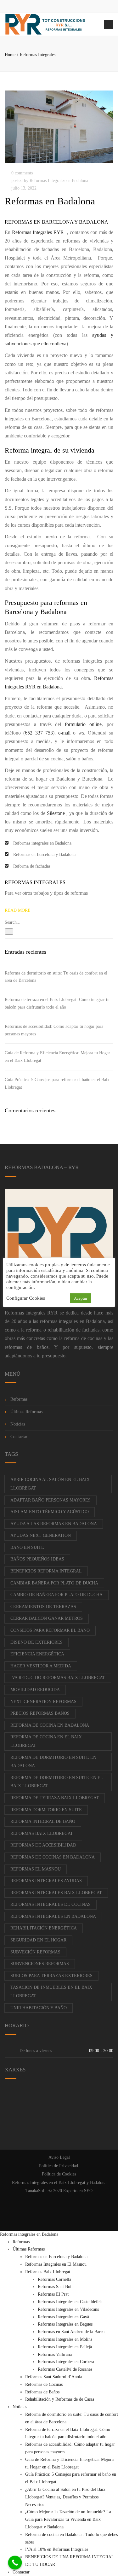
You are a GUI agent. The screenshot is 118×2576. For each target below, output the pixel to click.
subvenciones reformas (40, 1964)
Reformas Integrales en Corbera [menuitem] (66, 2362)
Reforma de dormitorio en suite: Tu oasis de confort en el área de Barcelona (56, 977)
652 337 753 (39, 733)
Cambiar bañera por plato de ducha (54, 1583)
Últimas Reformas (26, 1412)
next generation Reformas (43, 1702)
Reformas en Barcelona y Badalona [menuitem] (56, 2257)
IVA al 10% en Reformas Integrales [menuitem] (57, 2549)
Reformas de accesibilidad (43, 1845)
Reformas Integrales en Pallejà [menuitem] (65, 2347)
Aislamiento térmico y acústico (50, 1512)
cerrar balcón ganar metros (47, 1618)
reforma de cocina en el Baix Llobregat (46, 1741)
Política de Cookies (59, 2174)
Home (10, 55)
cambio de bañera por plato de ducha (56, 1595)
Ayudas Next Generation (41, 1535)
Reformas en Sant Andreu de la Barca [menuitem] (71, 2332)
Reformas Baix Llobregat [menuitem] (48, 2272)
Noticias (18, 1424)
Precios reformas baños (40, 1713)
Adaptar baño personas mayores (51, 1500)
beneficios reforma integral (46, 1571)
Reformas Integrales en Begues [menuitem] (65, 2324)
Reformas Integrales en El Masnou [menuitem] (56, 2264)
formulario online (83, 724)
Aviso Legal (59, 2157)
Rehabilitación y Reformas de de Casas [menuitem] (60, 2399)
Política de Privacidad (59, 2166)
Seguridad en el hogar (38, 1940)
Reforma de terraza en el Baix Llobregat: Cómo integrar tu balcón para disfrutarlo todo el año (57, 1003)
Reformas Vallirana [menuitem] (55, 2354)
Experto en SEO (78, 2191)
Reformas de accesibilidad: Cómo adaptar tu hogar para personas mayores (54, 1030)
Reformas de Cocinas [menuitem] (44, 2384)
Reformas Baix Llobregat (42, 1833)
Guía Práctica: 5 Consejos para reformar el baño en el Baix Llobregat (57, 1083)
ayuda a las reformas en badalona (54, 1524)
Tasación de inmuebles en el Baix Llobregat (51, 1992)
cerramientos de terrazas (43, 1607)
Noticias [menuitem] (20, 2407)
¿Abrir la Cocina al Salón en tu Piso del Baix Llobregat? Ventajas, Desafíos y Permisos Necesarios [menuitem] (65, 2497)
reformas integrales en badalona (53, 1916)
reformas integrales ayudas (46, 1881)
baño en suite (27, 1547)
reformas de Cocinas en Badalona (53, 1857)
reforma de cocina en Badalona (50, 1725)
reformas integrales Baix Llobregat (56, 1893)
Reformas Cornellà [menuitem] (54, 2279)
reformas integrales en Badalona (73, 1321)
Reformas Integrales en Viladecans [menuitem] (68, 2309)
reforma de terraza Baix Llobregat (55, 1798)
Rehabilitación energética (44, 1928)
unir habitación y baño (39, 2008)
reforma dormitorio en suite (46, 1810)
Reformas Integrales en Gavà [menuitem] (63, 2317)
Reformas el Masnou (36, 1869)
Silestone (56, 813)
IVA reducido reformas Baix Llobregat (58, 1678)
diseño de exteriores (37, 1642)
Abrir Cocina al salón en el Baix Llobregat (50, 1484)
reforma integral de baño (43, 1821)
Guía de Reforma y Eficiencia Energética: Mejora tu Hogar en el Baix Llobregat (57, 1057)
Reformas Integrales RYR (39, 232)
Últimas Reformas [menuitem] (29, 2249)
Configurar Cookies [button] (26, 1298)
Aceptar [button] (81, 1298)
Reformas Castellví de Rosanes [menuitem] (65, 2369)
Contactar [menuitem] (21, 2572)
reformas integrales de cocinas (51, 1904)
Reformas (19, 1399)
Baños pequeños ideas (37, 1559)
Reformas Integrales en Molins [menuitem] (65, 2339)
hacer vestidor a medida (41, 1666)
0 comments (22, 173)
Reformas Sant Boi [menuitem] (55, 2287)
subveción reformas (35, 1952)
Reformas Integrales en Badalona (59, 181)
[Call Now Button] (15, 2563)
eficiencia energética (37, 1654)
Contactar (19, 1437)
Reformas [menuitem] (21, 2242)
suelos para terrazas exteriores (51, 1976)
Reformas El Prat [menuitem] (53, 2294)
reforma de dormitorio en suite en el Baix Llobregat (57, 1782)
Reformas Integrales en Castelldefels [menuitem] (70, 2302)
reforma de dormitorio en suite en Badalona (53, 1762)
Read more (18, 910)
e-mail (64, 733)
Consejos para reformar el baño (50, 1630)
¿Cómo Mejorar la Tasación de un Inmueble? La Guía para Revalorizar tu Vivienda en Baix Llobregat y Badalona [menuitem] (68, 2519)
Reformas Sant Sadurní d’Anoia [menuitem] (54, 2377)
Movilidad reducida (35, 1690)
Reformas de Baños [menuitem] (42, 2392)
